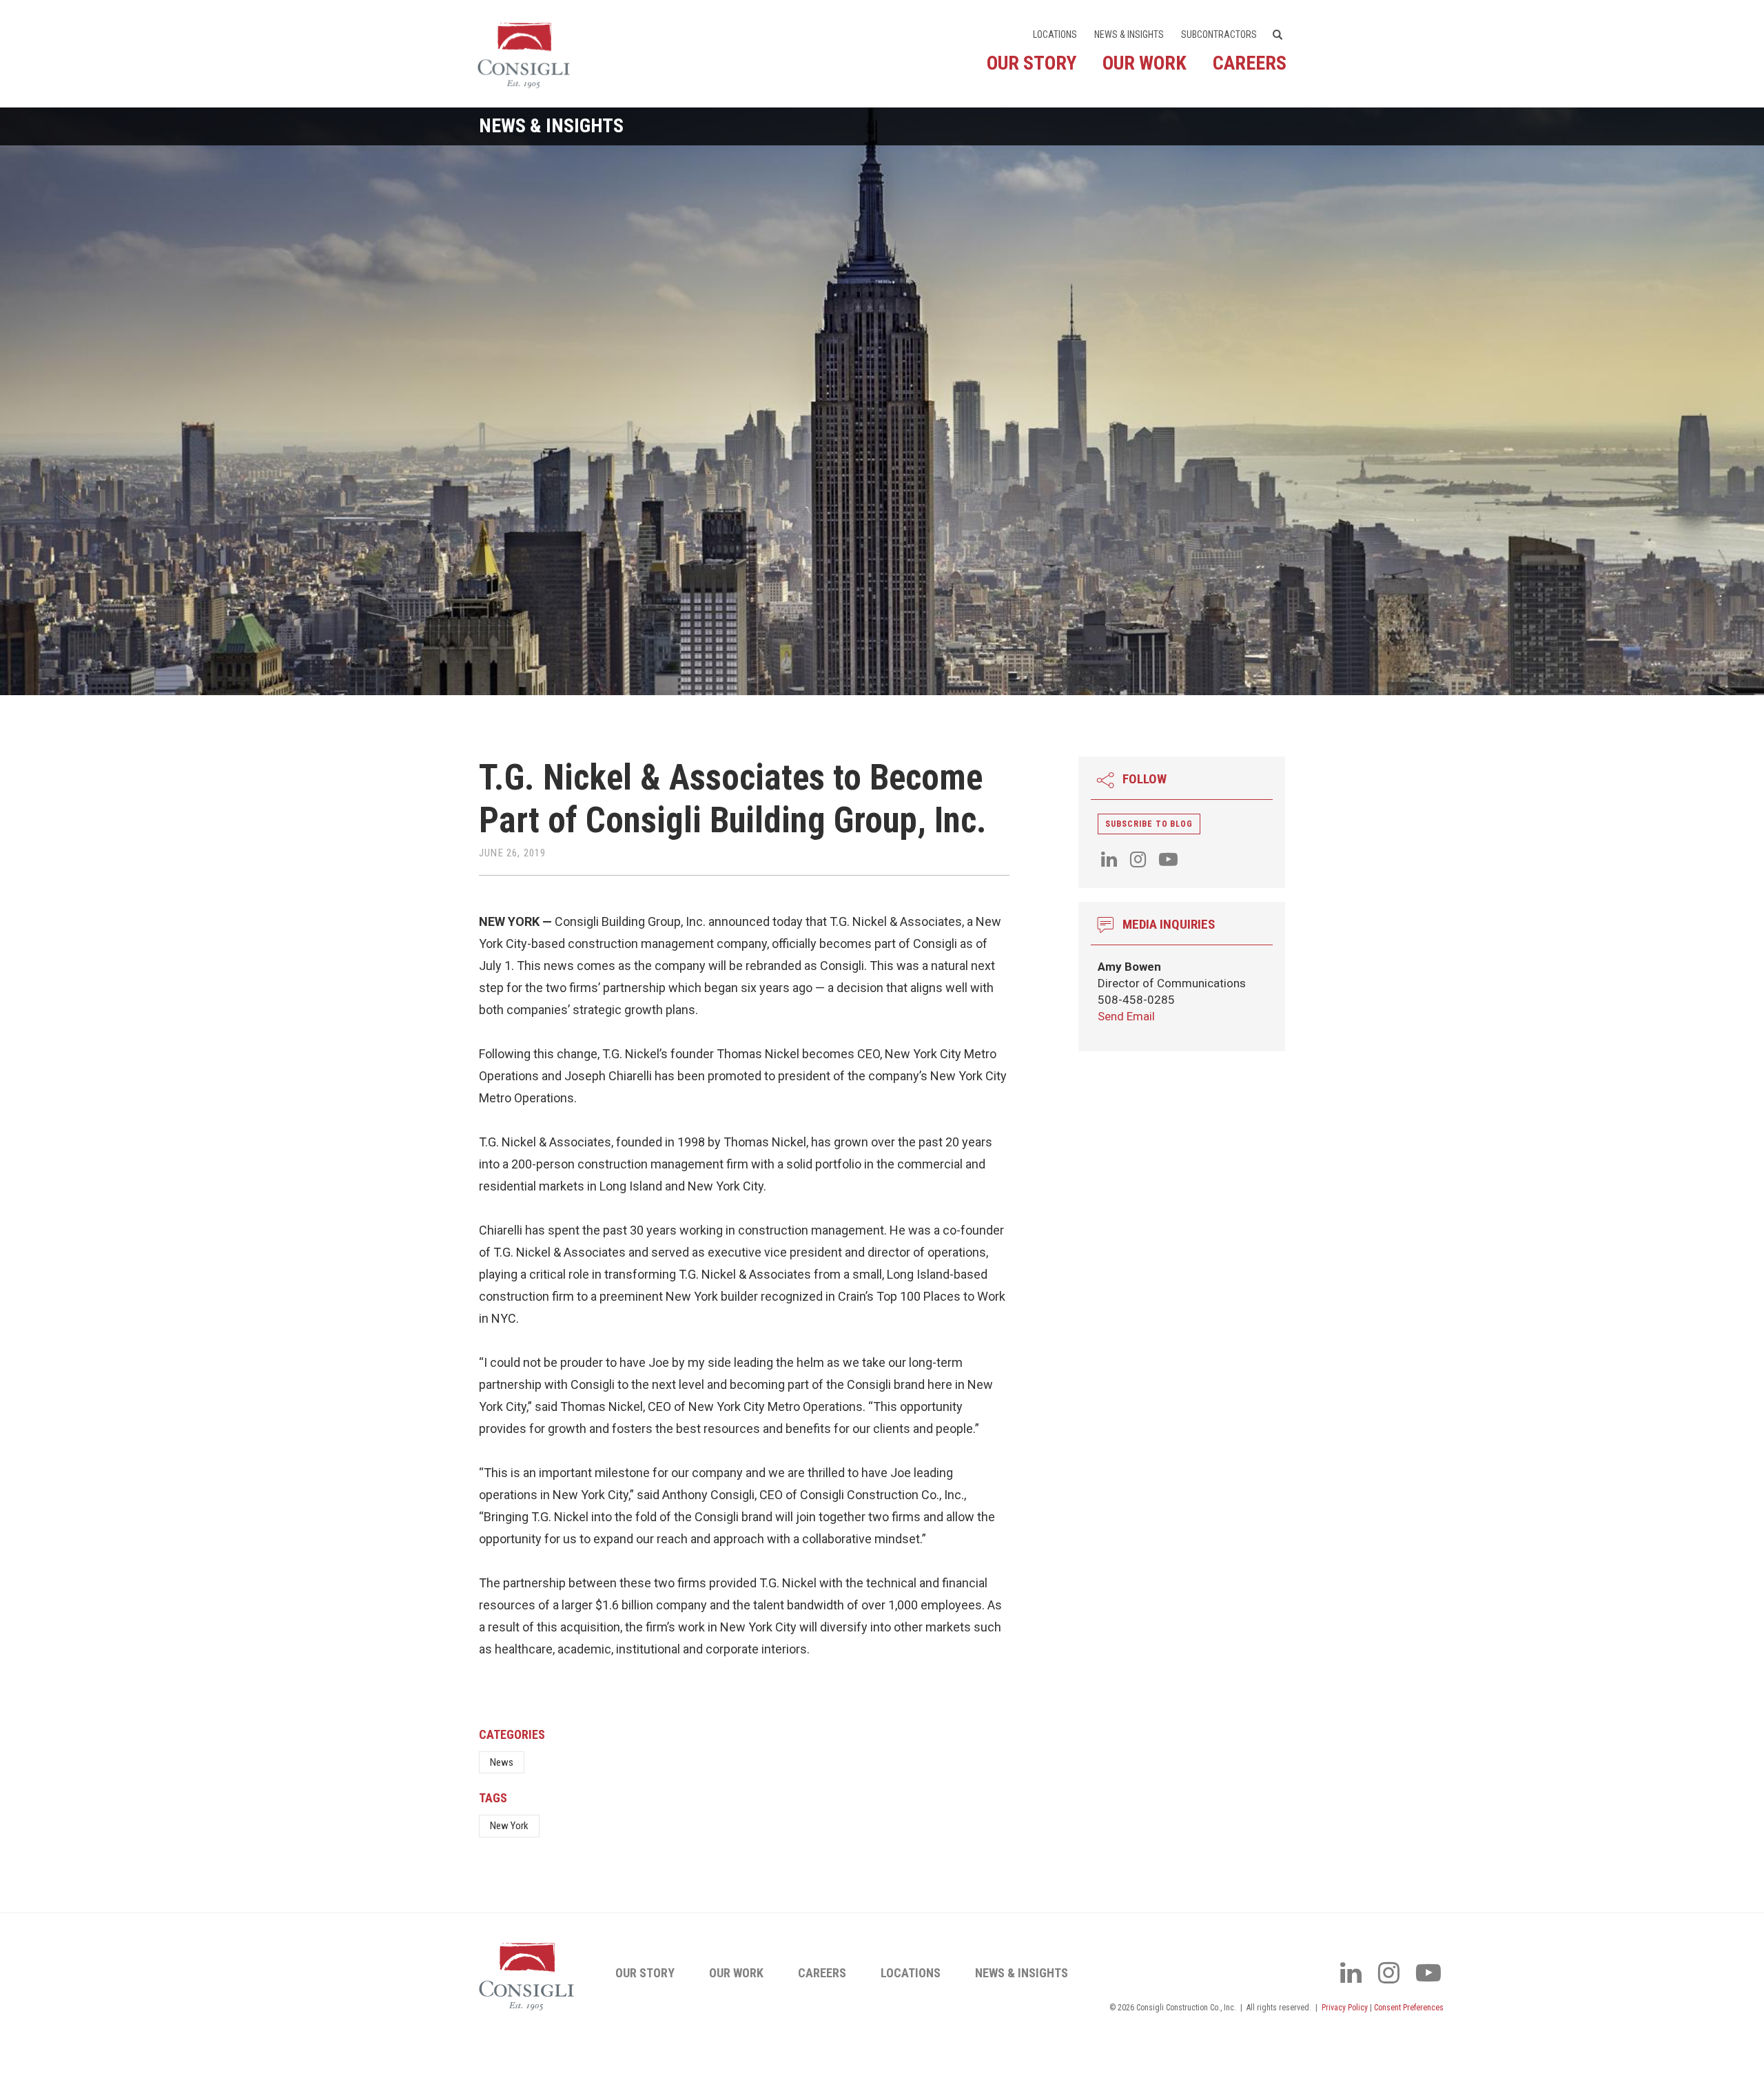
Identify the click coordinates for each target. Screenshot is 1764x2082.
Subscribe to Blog (1149, 824)
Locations (1055, 34)
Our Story (1032, 63)
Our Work (1145, 63)
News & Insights (1129, 34)
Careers (1250, 63)
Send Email (1126, 1016)
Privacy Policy (1345, 2008)
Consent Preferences (1409, 2008)
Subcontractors (1219, 34)
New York (509, 1826)
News (502, 1762)
